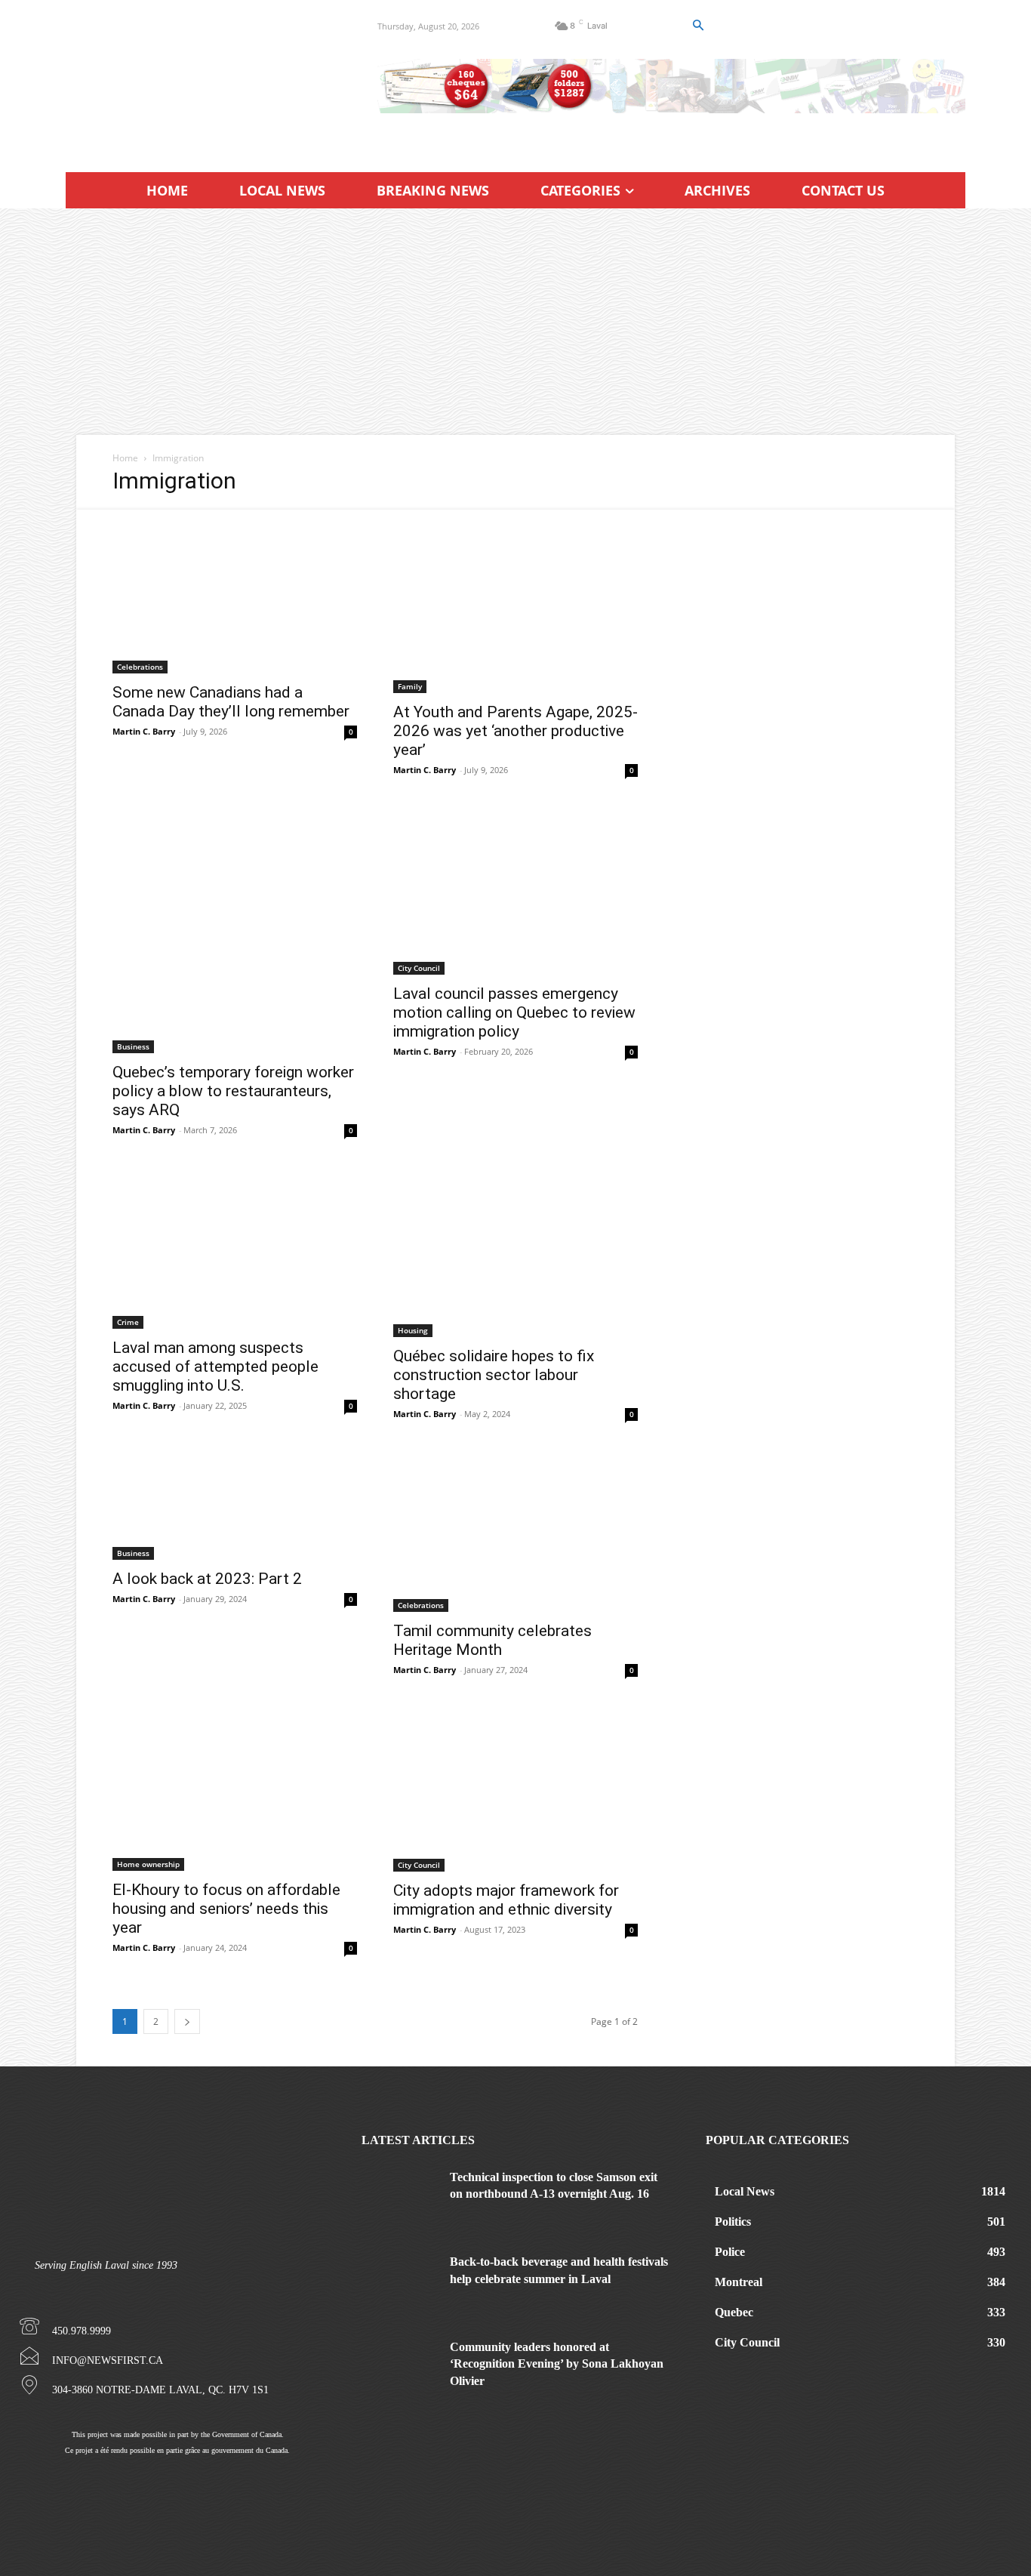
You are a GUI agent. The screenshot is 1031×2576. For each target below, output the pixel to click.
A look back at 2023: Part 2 (207, 1579)
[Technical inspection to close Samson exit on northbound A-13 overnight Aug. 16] (400, 2195)
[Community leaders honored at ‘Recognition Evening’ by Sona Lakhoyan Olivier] (400, 2365)
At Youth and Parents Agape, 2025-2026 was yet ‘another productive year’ (515, 731)
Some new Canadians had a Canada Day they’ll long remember (231, 702)
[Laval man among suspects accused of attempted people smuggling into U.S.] (235, 1249)
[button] (697, 26)
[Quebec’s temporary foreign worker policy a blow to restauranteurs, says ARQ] (235, 931)
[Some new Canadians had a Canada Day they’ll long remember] (235, 592)
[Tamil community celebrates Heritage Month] (515, 1532)
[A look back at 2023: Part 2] (235, 1506)
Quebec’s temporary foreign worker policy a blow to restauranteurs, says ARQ (233, 1091)
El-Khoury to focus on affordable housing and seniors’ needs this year (226, 1909)
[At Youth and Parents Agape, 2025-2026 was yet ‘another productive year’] (515, 601)
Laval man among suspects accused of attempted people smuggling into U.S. (215, 1367)
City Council (419, 968)
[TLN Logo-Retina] (203, 79)
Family (410, 686)
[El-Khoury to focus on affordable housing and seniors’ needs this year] (235, 1790)
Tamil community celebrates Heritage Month (492, 1640)
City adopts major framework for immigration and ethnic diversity (506, 1900)
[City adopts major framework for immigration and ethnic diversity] (515, 1790)
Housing (413, 1330)
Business (133, 1046)
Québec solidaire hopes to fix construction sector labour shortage (494, 1375)
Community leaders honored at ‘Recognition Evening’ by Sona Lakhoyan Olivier (557, 2364)
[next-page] (187, 2021)
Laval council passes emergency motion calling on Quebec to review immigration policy (514, 1012)
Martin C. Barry (144, 731)
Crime (128, 1322)
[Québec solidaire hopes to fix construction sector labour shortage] (515, 1253)
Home (125, 458)
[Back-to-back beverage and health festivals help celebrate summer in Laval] (400, 2280)
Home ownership (148, 1864)
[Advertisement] (515, 322)
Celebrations (140, 667)
